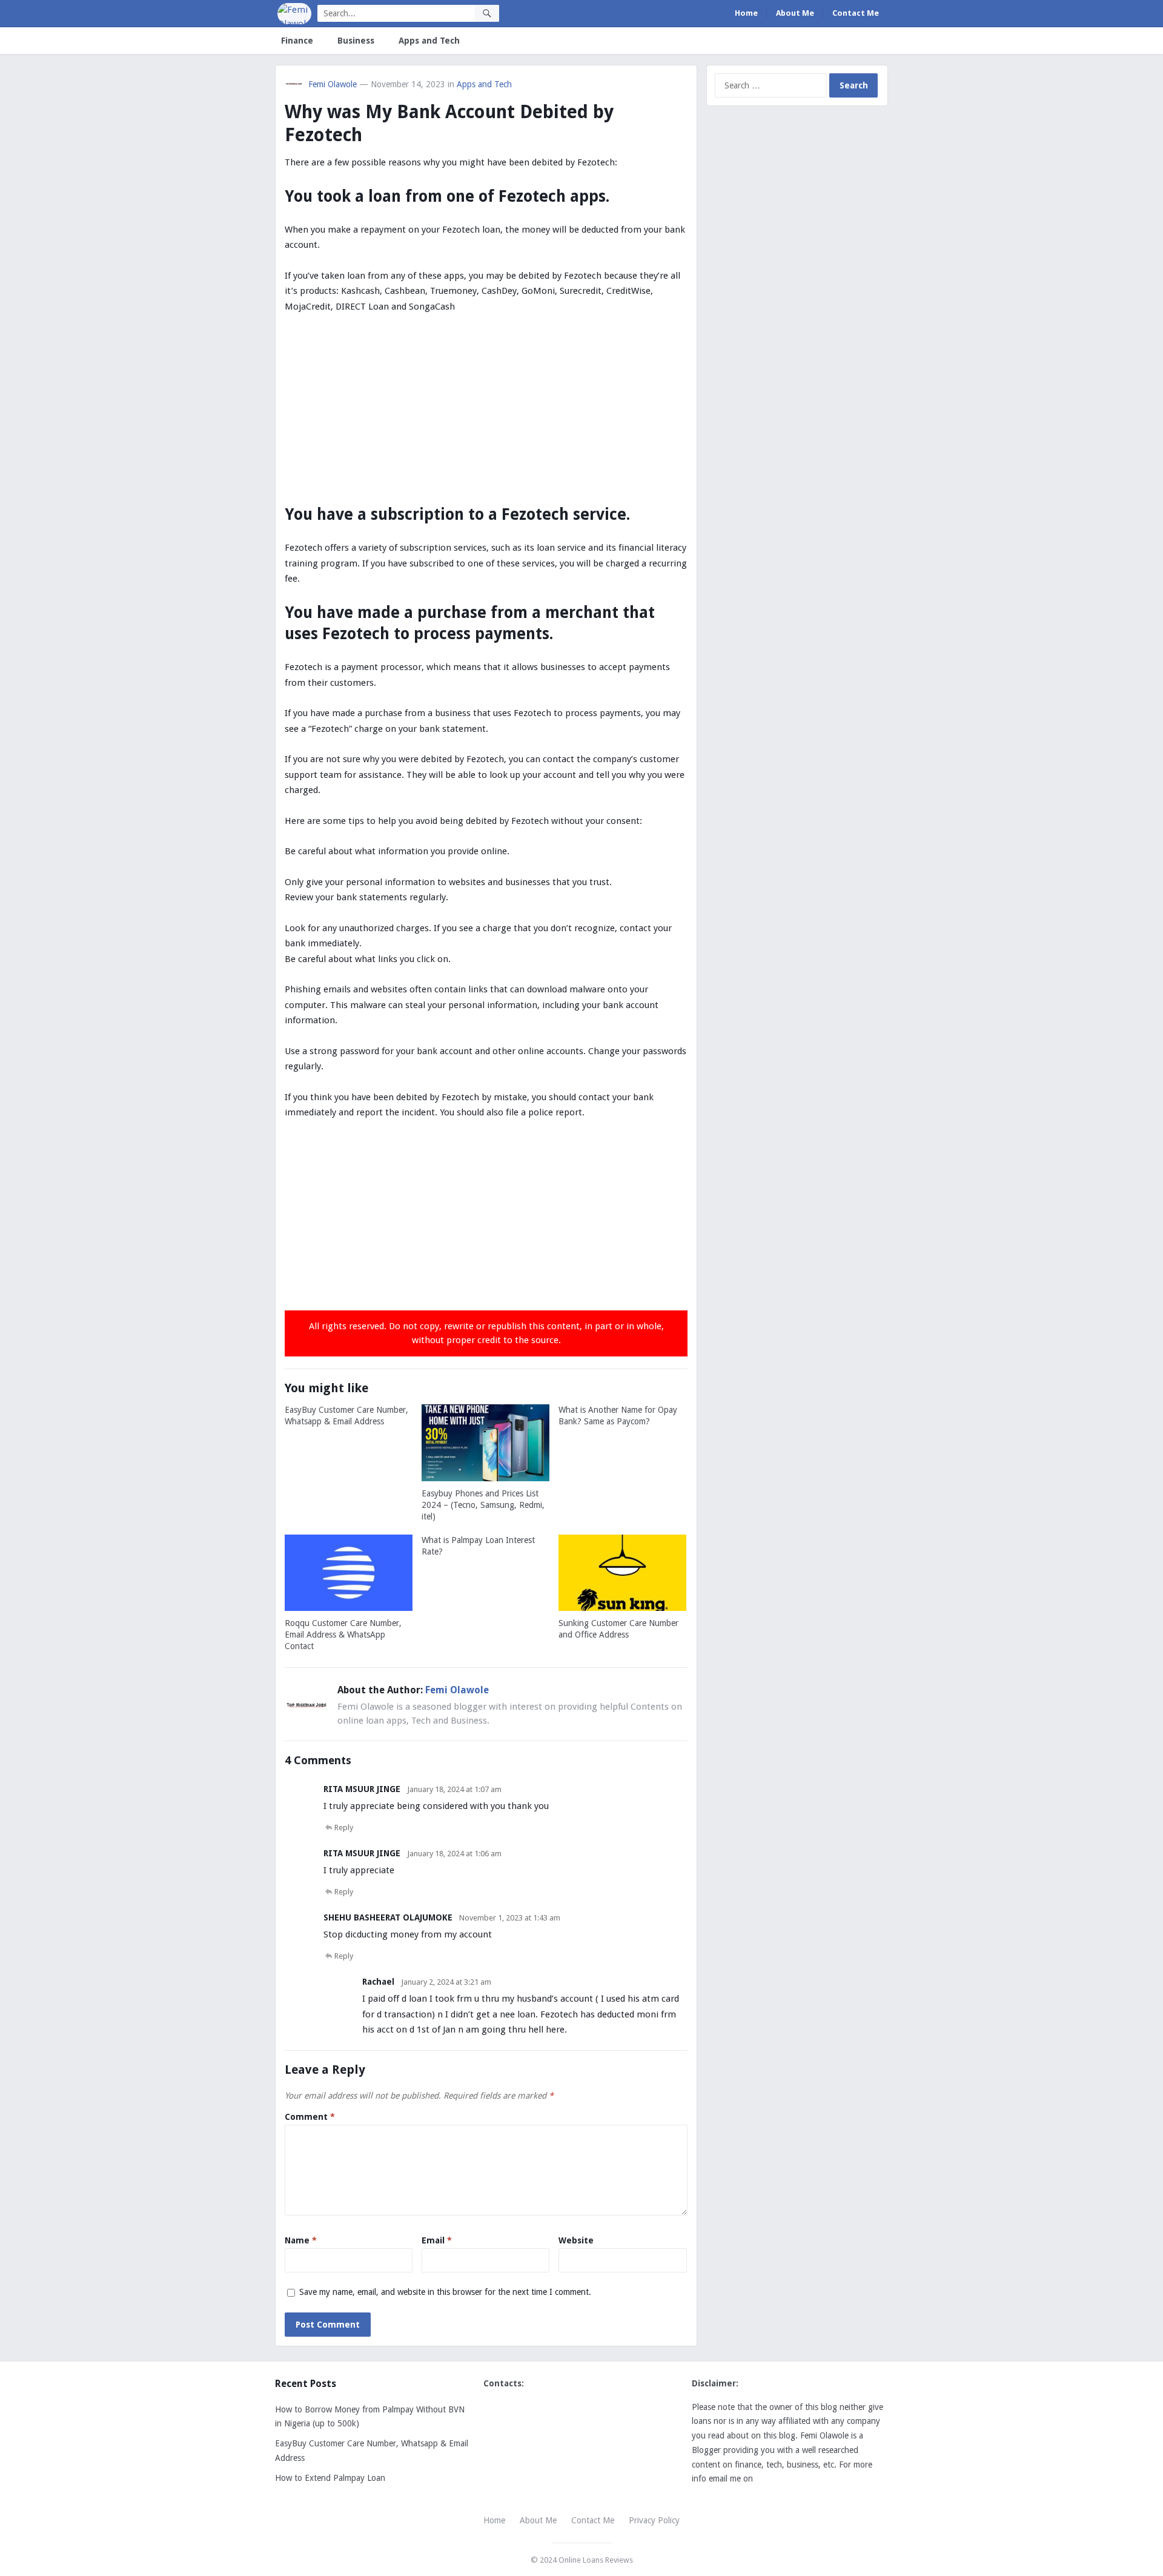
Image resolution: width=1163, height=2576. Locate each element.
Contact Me (856, 13)
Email (437, 2240)
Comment (310, 2117)
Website (576, 2240)
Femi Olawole (333, 84)
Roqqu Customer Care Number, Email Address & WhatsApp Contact (343, 1635)
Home (746, 13)
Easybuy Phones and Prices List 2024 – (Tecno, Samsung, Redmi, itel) (483, 1505)
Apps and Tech (429, 41)
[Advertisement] (486, 414)
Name (301, 2240)
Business (356, 41)
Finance (297, 41)
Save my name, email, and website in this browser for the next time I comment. (445, 2292)
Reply (344, 1827)
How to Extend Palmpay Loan (330, 2478)
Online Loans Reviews (596, 2560)
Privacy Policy (654, 2520)
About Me (795, 13)
